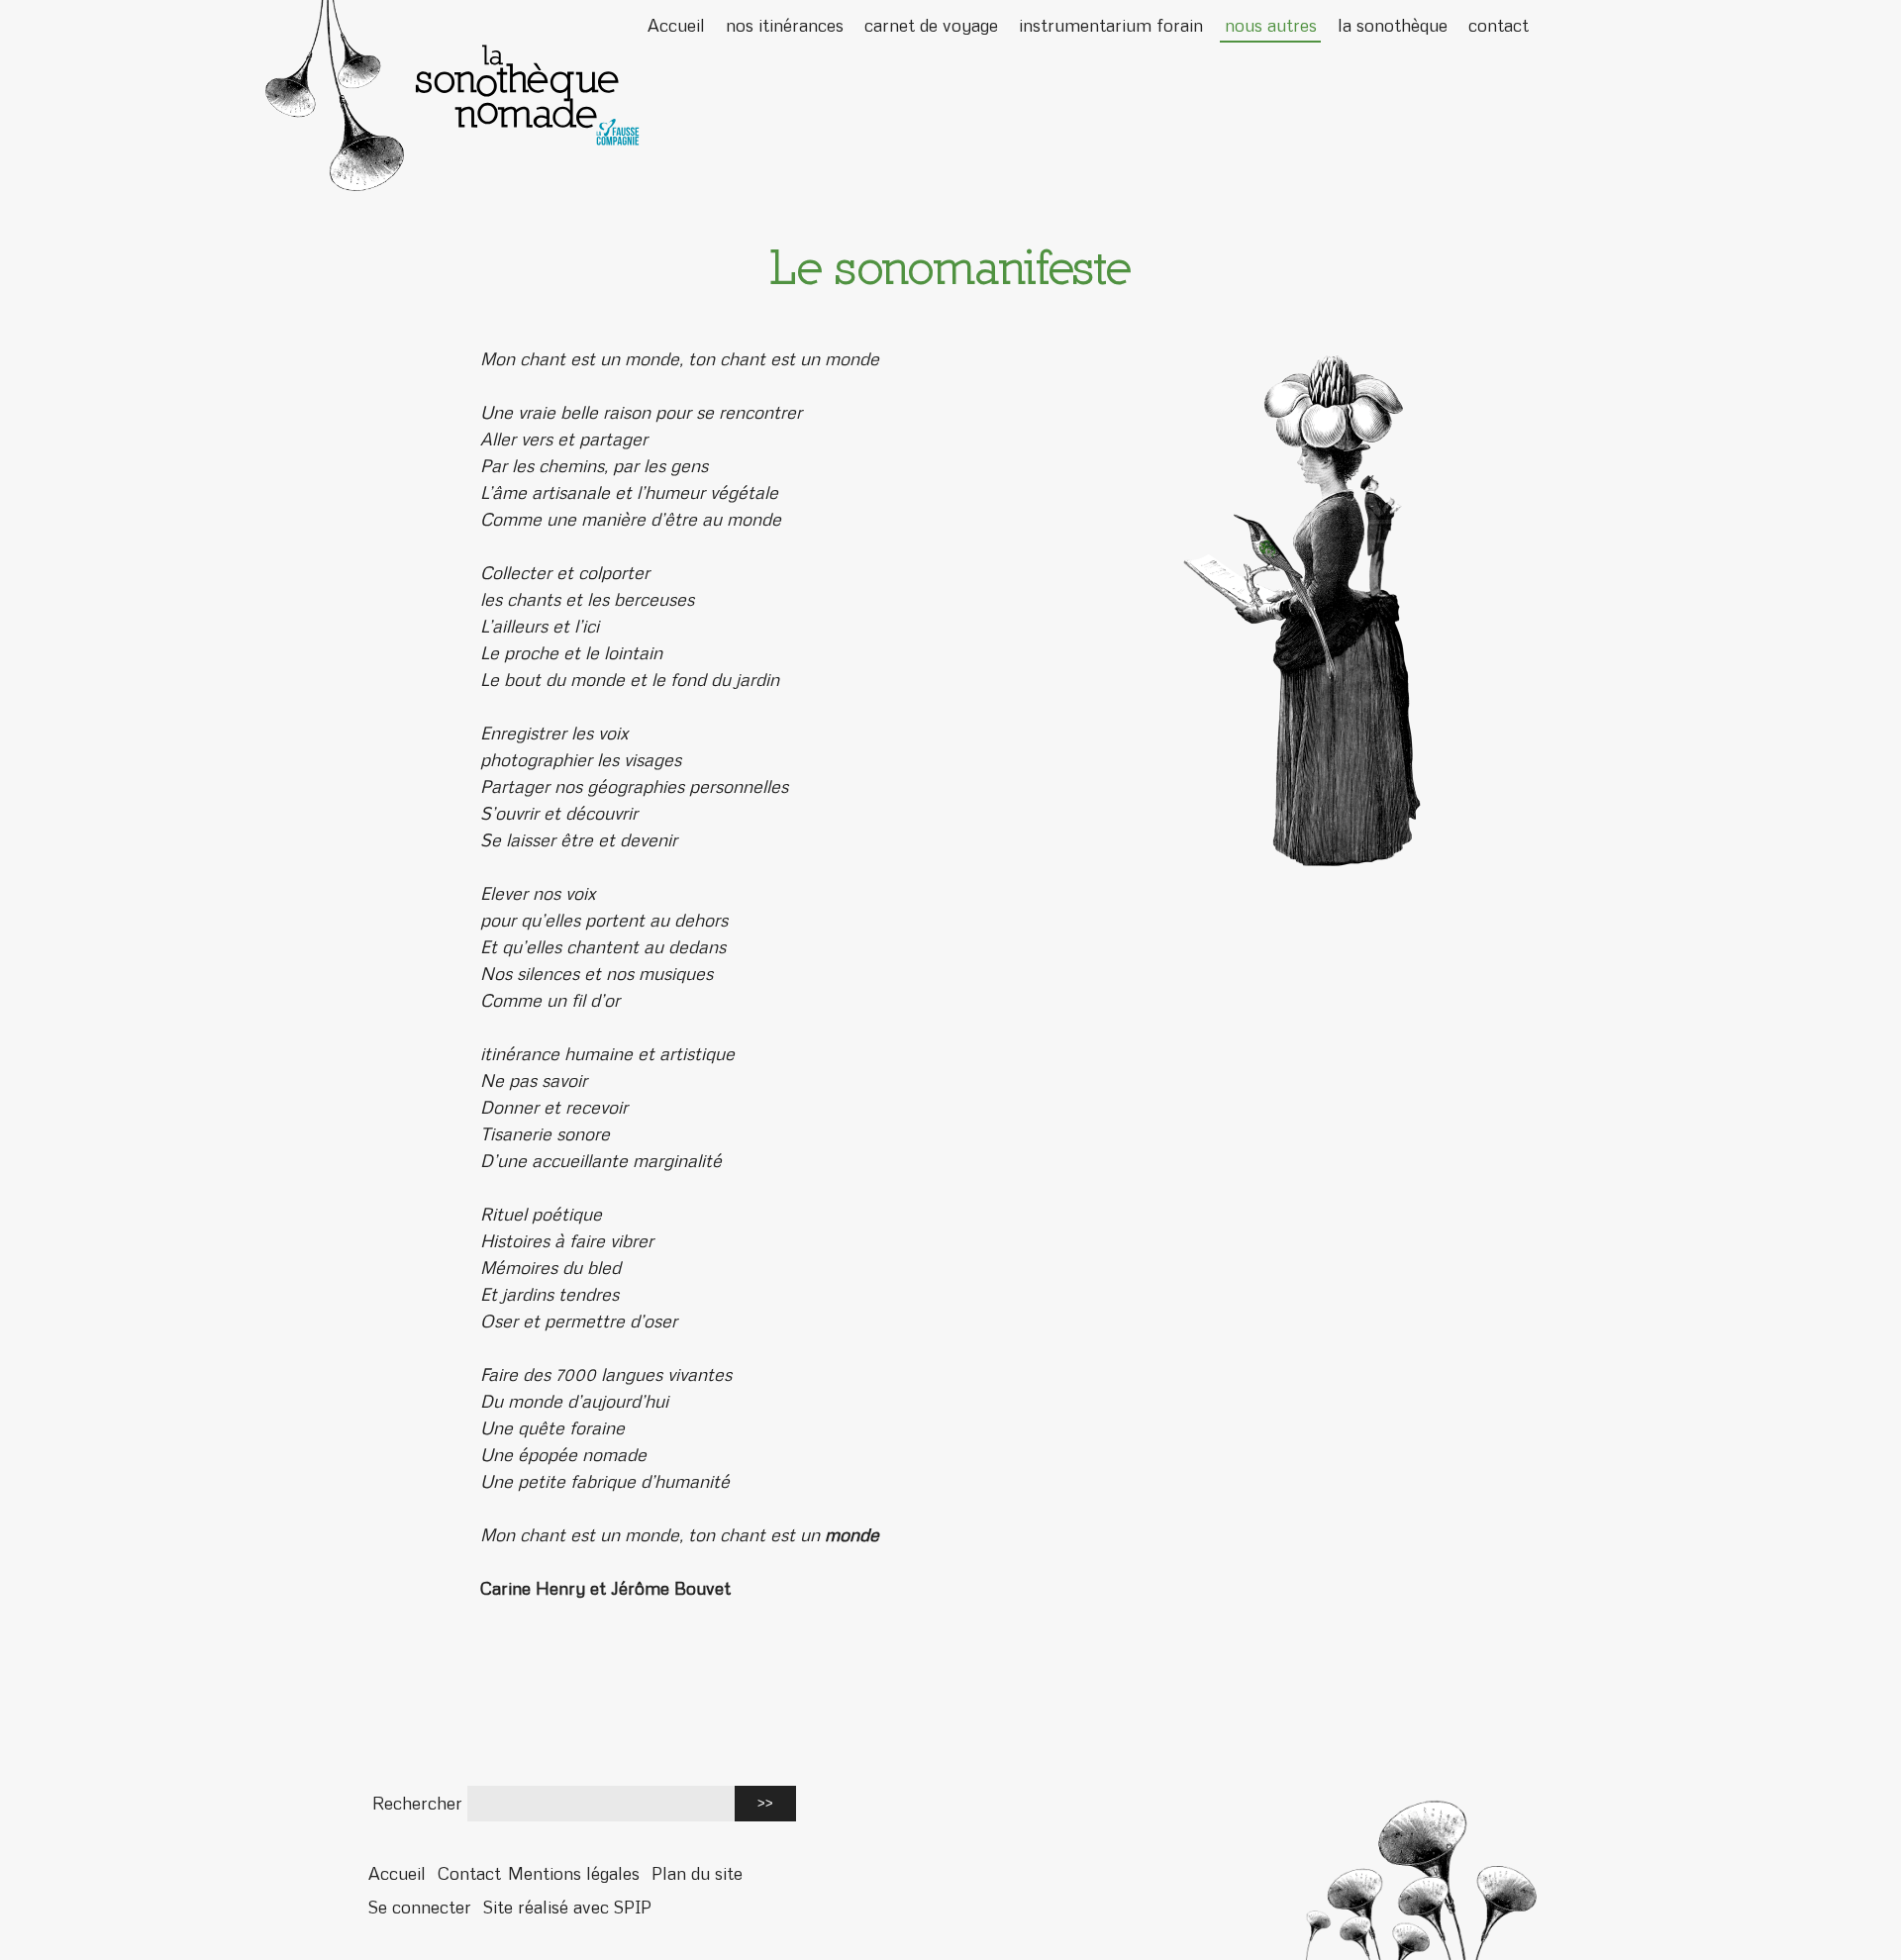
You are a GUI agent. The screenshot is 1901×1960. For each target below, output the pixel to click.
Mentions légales (574, 1873)
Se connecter (420, 1907)
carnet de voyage (931, 25)
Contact (469, 1873)
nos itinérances (785, 25)
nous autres (1271, 25)
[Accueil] (950, 96)
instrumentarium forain (1111, 25)
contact (1499, 25)
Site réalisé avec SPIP (567, 1907)
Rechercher (417, 1803)
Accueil (676, 25)
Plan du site (697, 1873)
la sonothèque (1393, 25)
